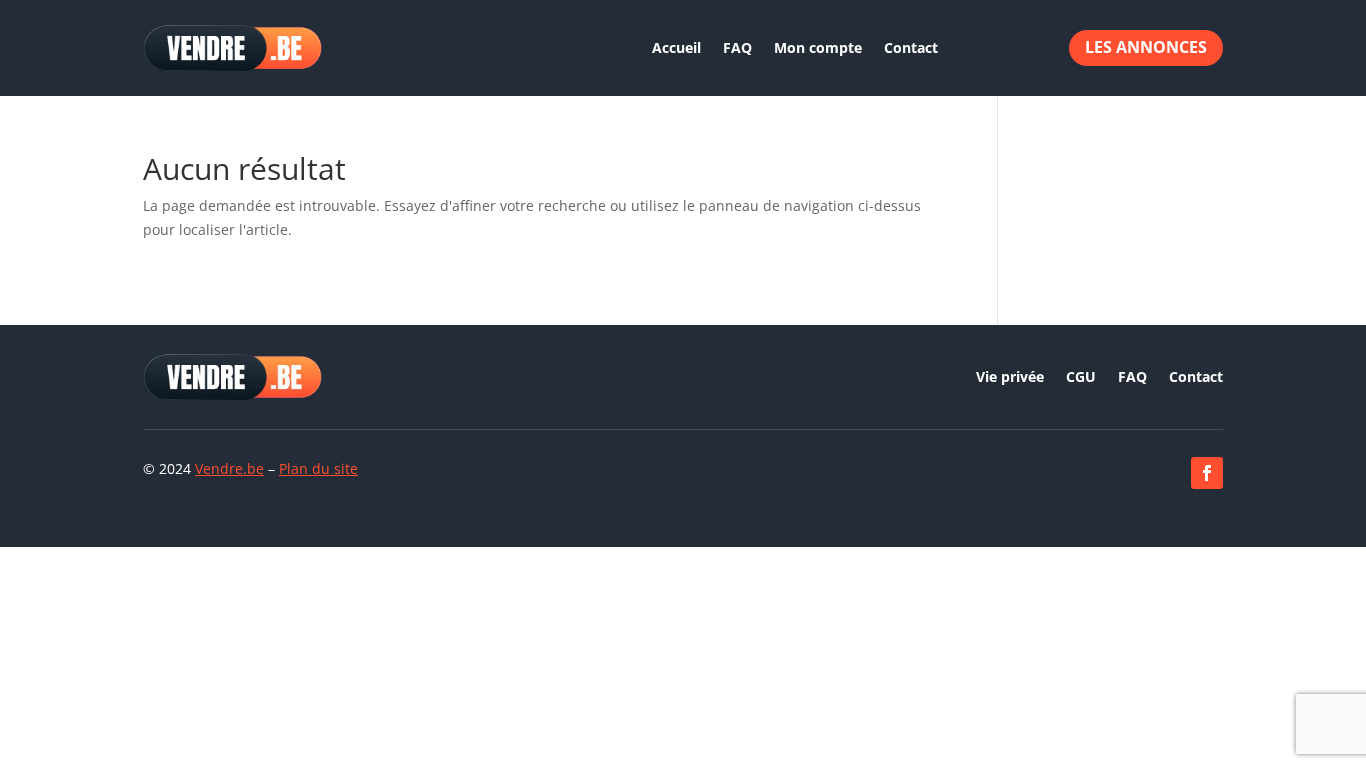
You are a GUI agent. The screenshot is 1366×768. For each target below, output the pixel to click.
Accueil (676, 47)
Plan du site (318, 468)
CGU (1081, 378)
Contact (911, 47)
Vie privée (1010, 378)
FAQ (737, 47)
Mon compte (818, 47)
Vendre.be (229, 468)
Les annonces (1146, 47)
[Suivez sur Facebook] (1207, 473)
